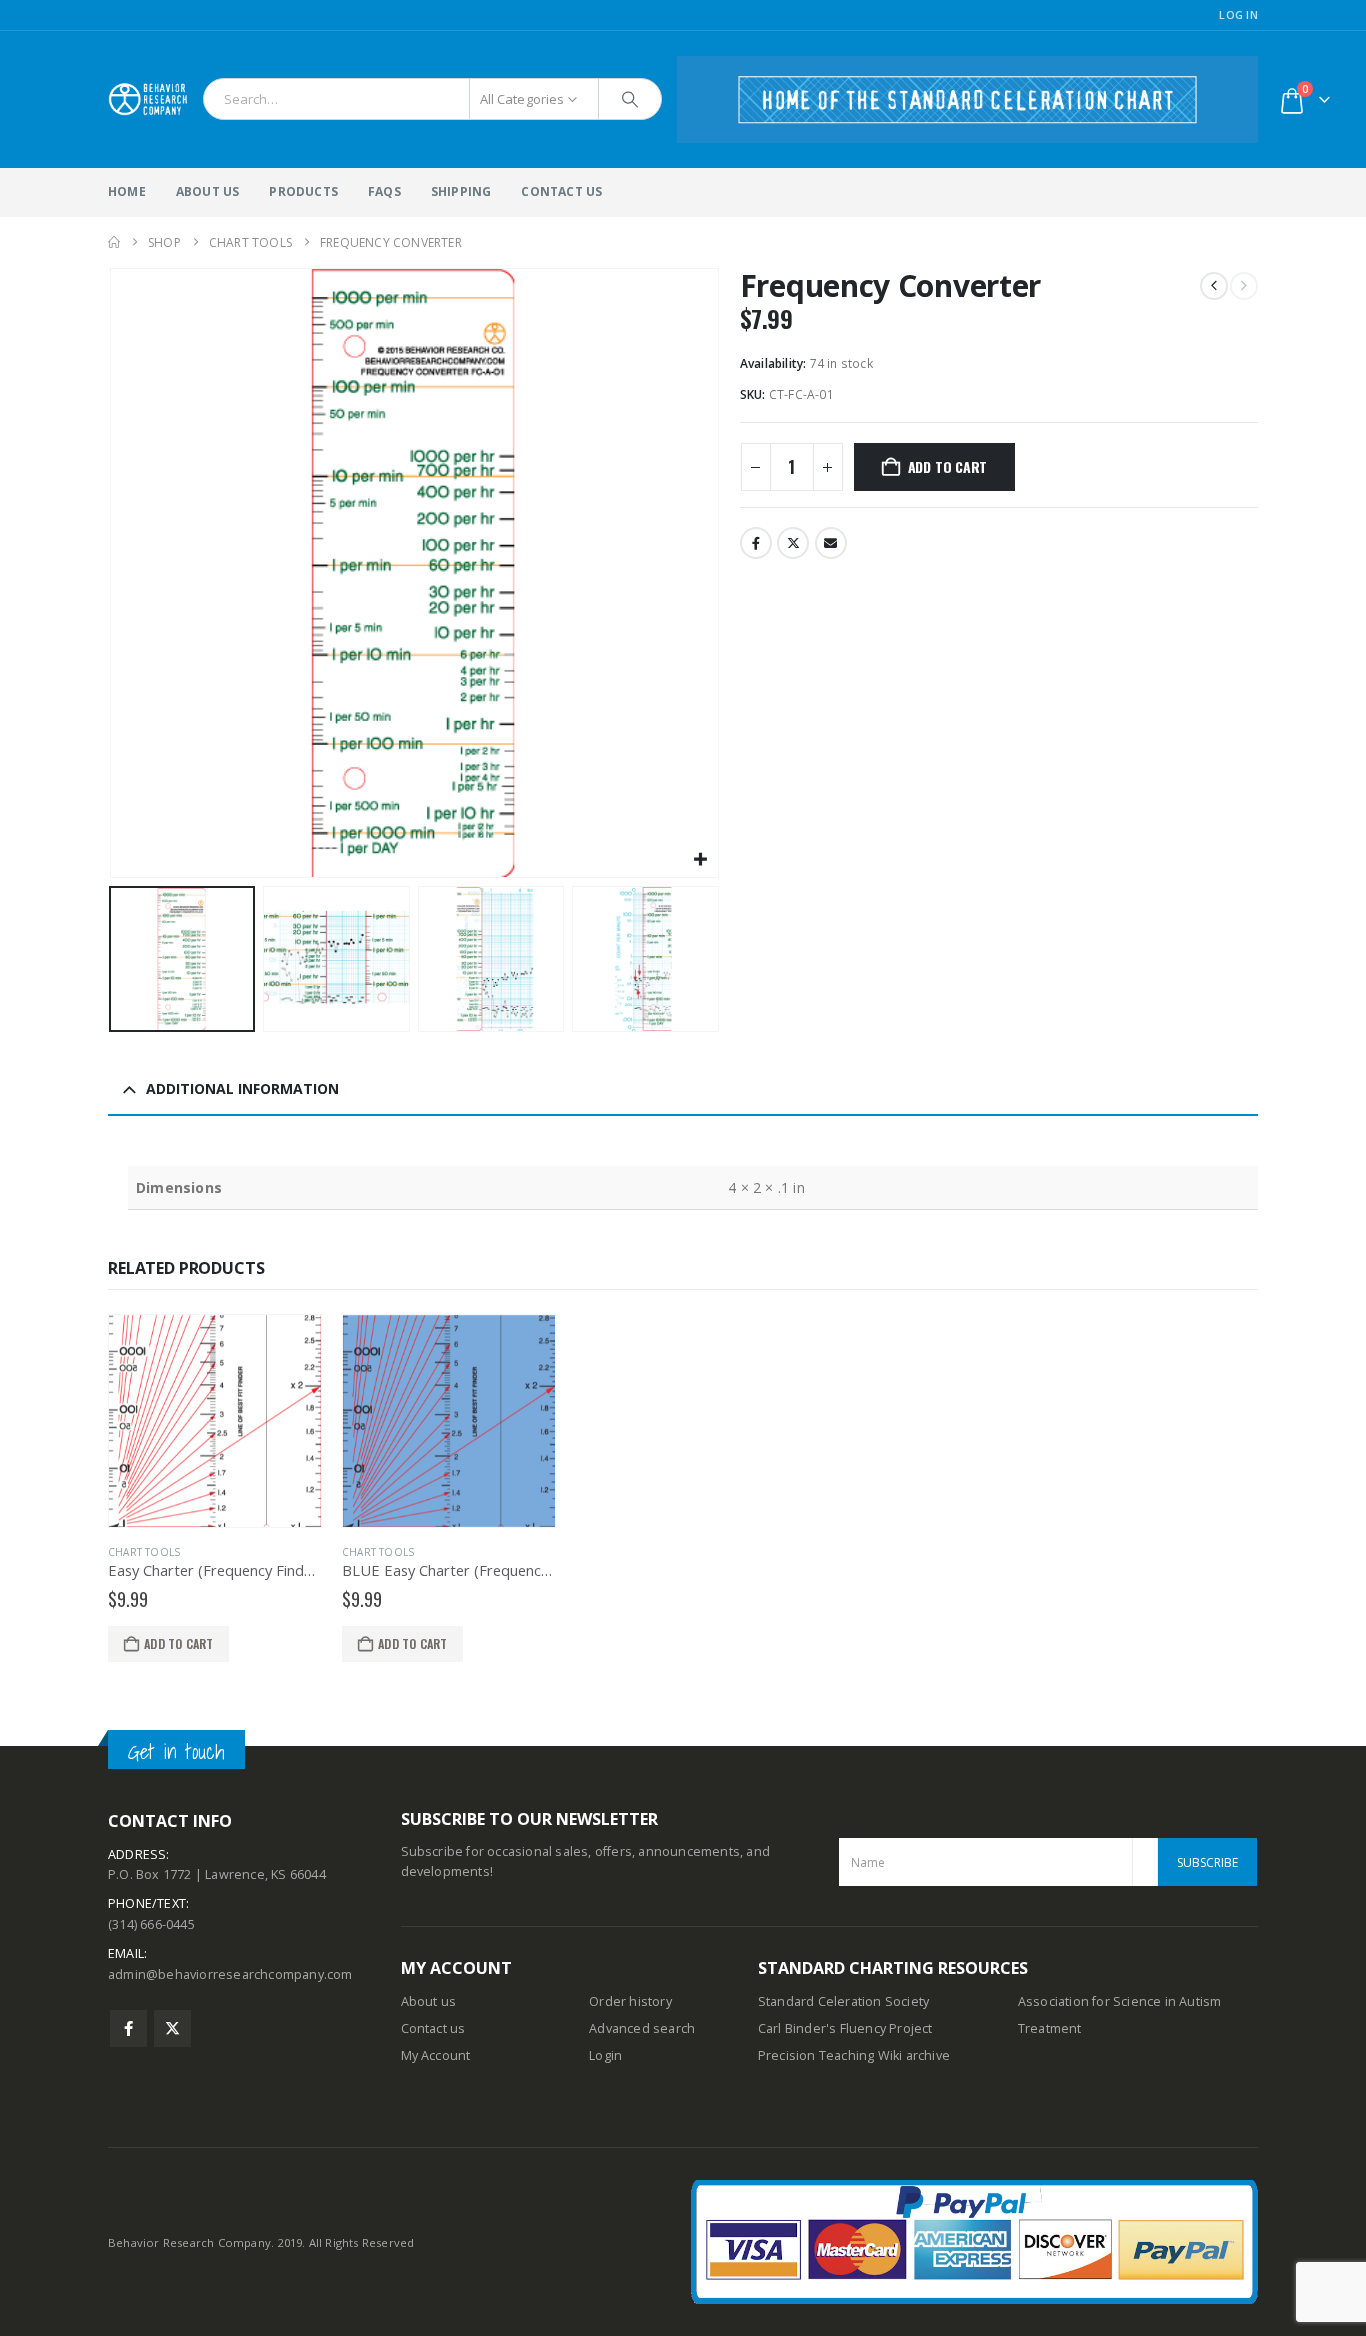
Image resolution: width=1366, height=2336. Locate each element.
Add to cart (948, 466)
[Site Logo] (148, 99)
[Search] (630, 99)
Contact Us (561, 191)
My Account (436, 2055)
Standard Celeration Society (843, 2001)
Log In (1238, 14)
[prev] (1214, 286)
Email (831, 543)
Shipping (461, 191)
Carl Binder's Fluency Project (845, 2028)
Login (605, 2055)
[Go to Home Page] (114, 242)
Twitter (793, 543)
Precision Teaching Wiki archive (854, 2055)
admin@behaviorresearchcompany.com (230, 1974)
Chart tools (144, 1552)
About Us (208, 191)
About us (429, 2001)
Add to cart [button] (178, 1643)
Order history (630, 2001)
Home (127, 191)
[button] (113, 573)
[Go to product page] (215, 1421)
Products (303, 191)
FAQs (384, 191)
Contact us (433, 2028)
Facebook (756, 543)
